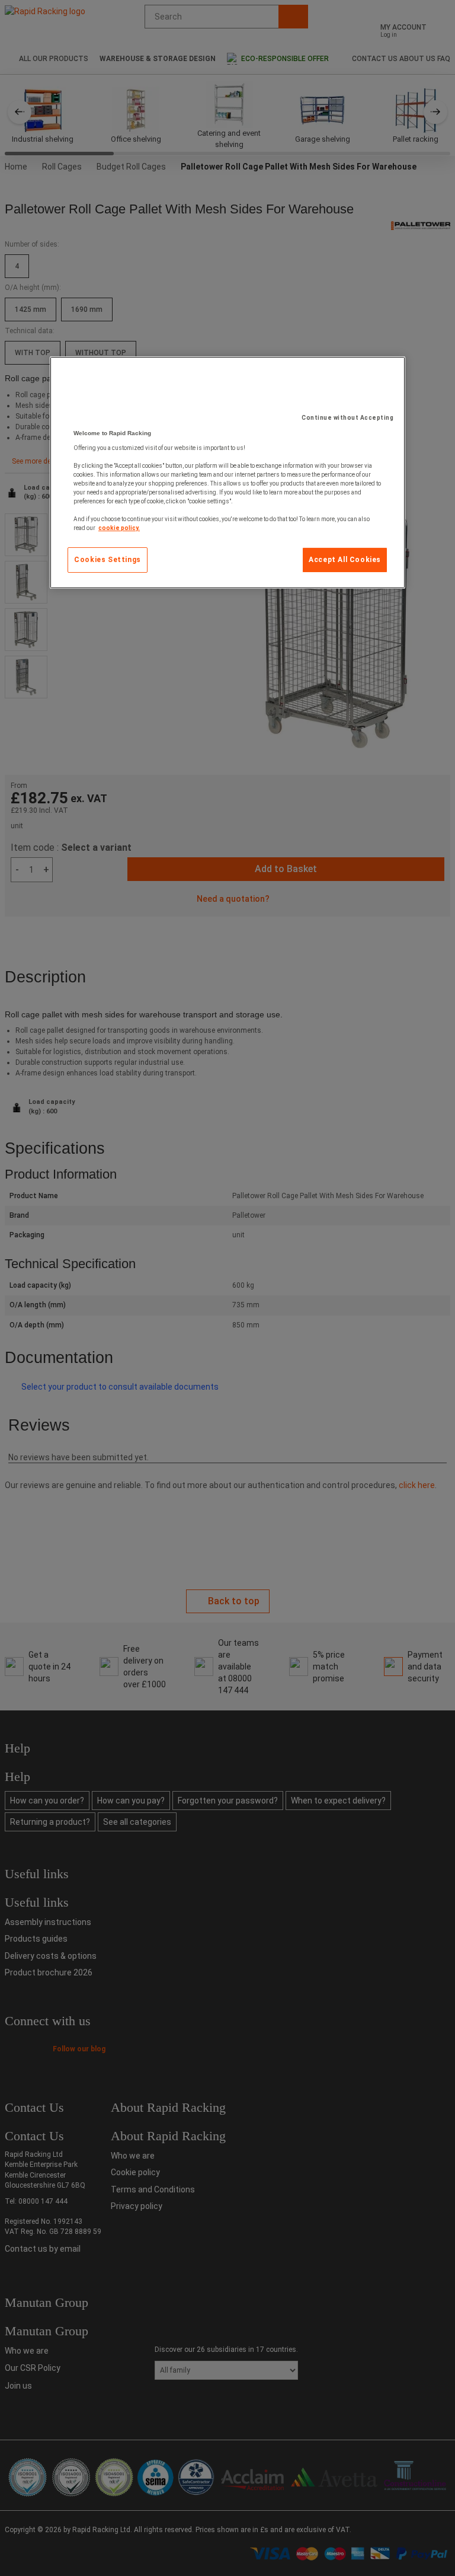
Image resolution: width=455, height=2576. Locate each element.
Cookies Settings (108, 560)
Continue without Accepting (347, 418)
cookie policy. (119, 528)
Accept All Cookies (345, 560)
